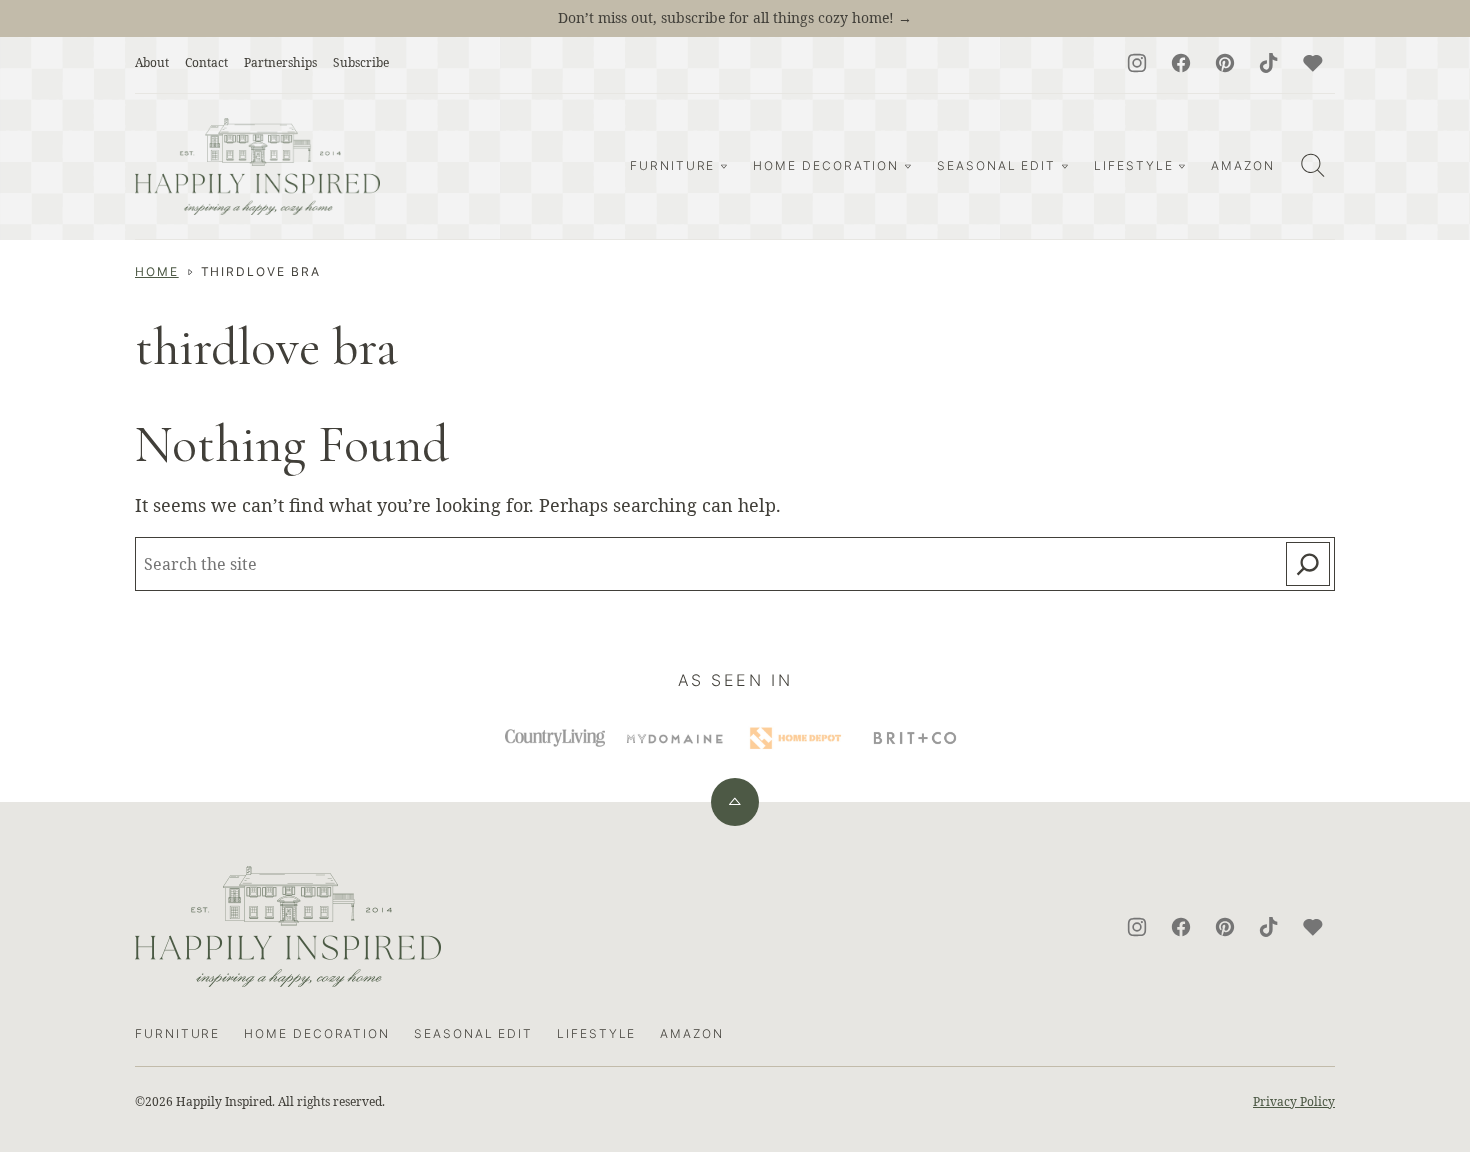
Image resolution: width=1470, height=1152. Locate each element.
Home (157, 271)
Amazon (1243, 165)
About (152, 62)
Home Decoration (826, 165)
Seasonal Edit (996, 165)
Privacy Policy (1294, 1101)
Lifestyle (1133, 165)
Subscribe (361, 62)
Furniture (672, 165)
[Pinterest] (1225, 63)
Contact (206, 62)
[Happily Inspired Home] (257, 166)
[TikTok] (1269, 63)
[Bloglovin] (1313, 63)
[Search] (1313, 165)
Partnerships (280, 62)
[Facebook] (1181, 63)
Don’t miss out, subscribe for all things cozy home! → (735, 17)
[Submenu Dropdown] (724, 166)
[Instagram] (1137, 63)
